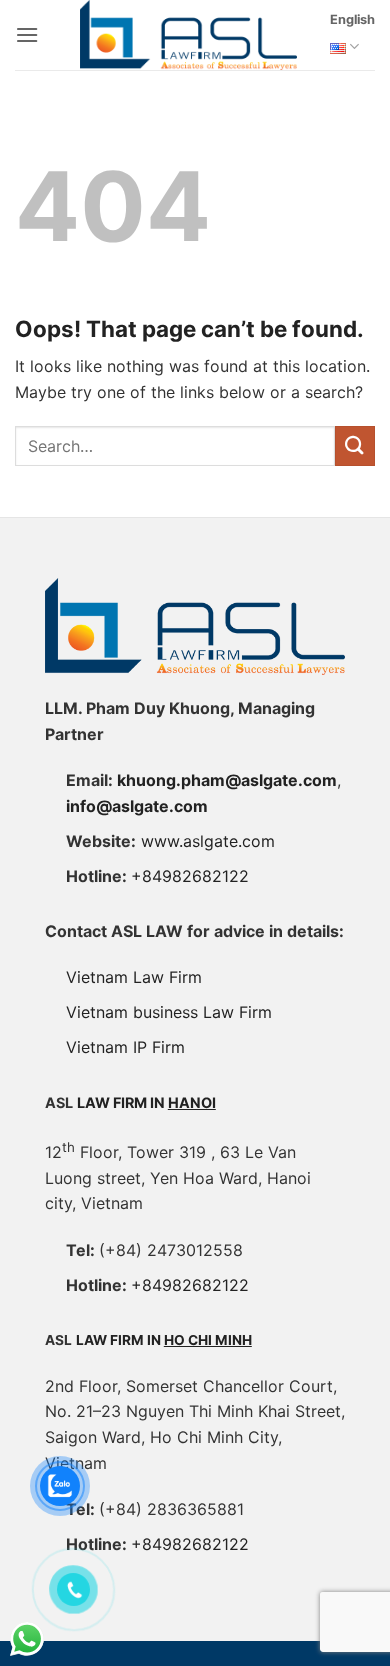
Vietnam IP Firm (125, 1047)
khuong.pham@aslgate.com (227, 780)
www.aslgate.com (208, 841)
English (352, 19)
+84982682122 (190, 876)
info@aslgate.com (137, 806)
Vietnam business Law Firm (169, 1012)
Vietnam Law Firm (134, 977)
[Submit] (355, 445)
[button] (27, 34)
